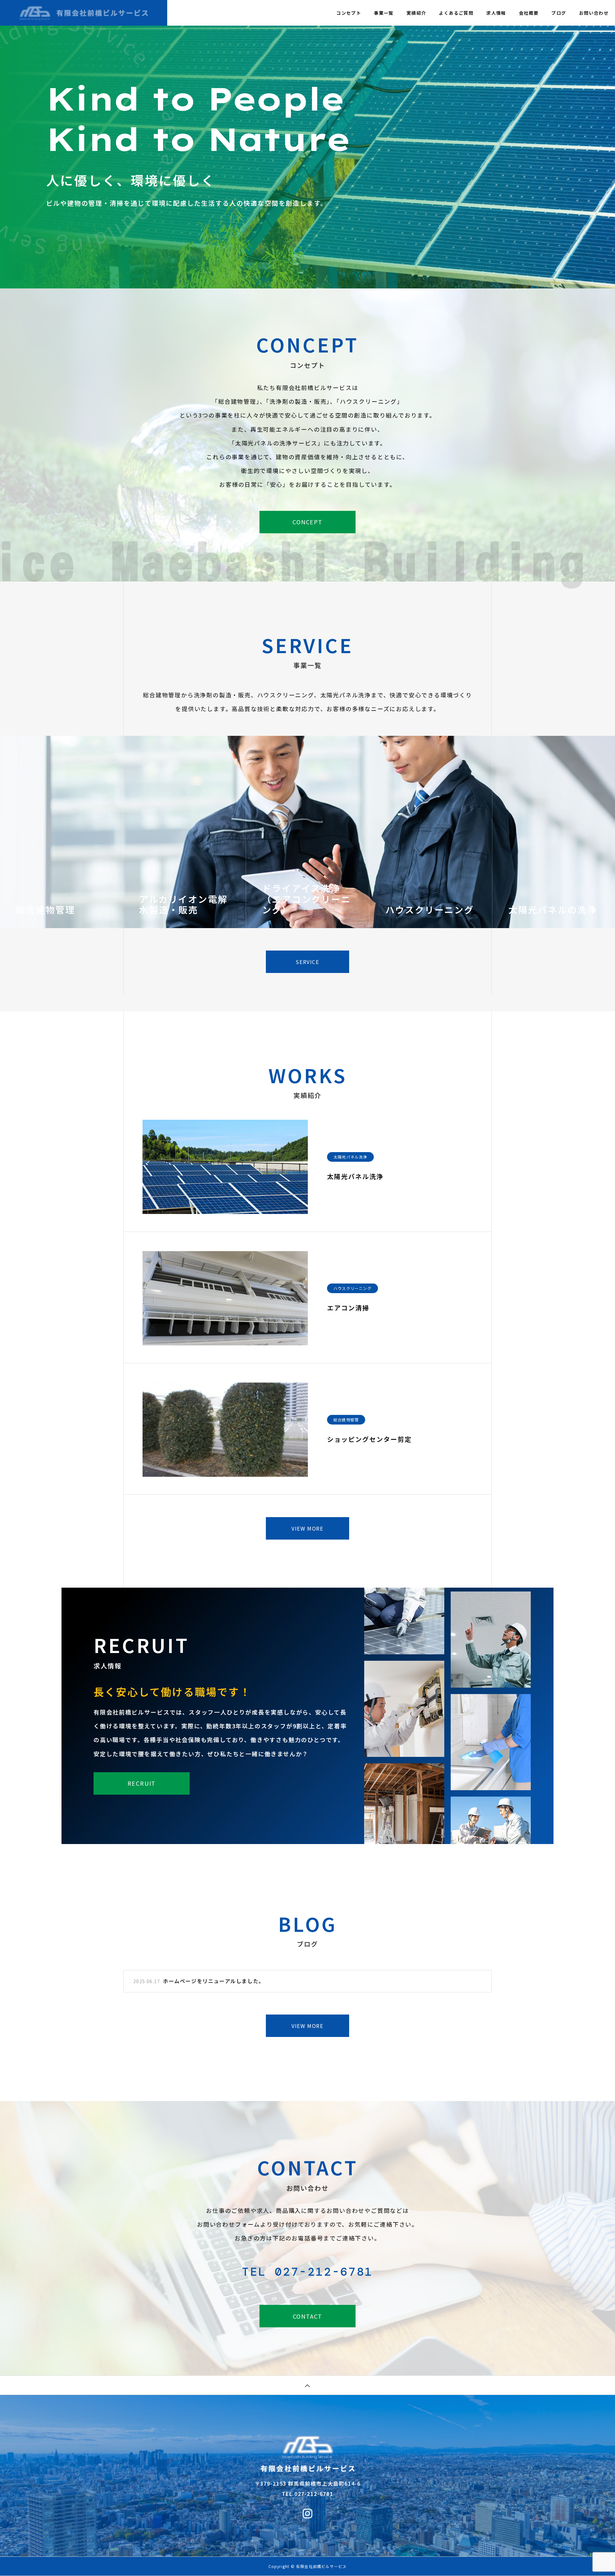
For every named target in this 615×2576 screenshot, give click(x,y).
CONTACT (308, 2316)
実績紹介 (416, 13)
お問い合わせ (594, 13)
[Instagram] (307, 2513)
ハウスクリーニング (353, 1288)
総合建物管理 (346, 1420)
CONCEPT (307, 522)
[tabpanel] (307, 144)
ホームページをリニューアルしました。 (214, 1981)
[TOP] (307, 2385)
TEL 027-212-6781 (307, 2272)
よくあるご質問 (456, 13)
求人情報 (496, 13)
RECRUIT (142, 1783)
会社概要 (529, 13)
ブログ (559, 13)
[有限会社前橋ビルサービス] (84, 13)
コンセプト (349, 13)
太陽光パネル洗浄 (350, 1157)
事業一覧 (384, 13)
